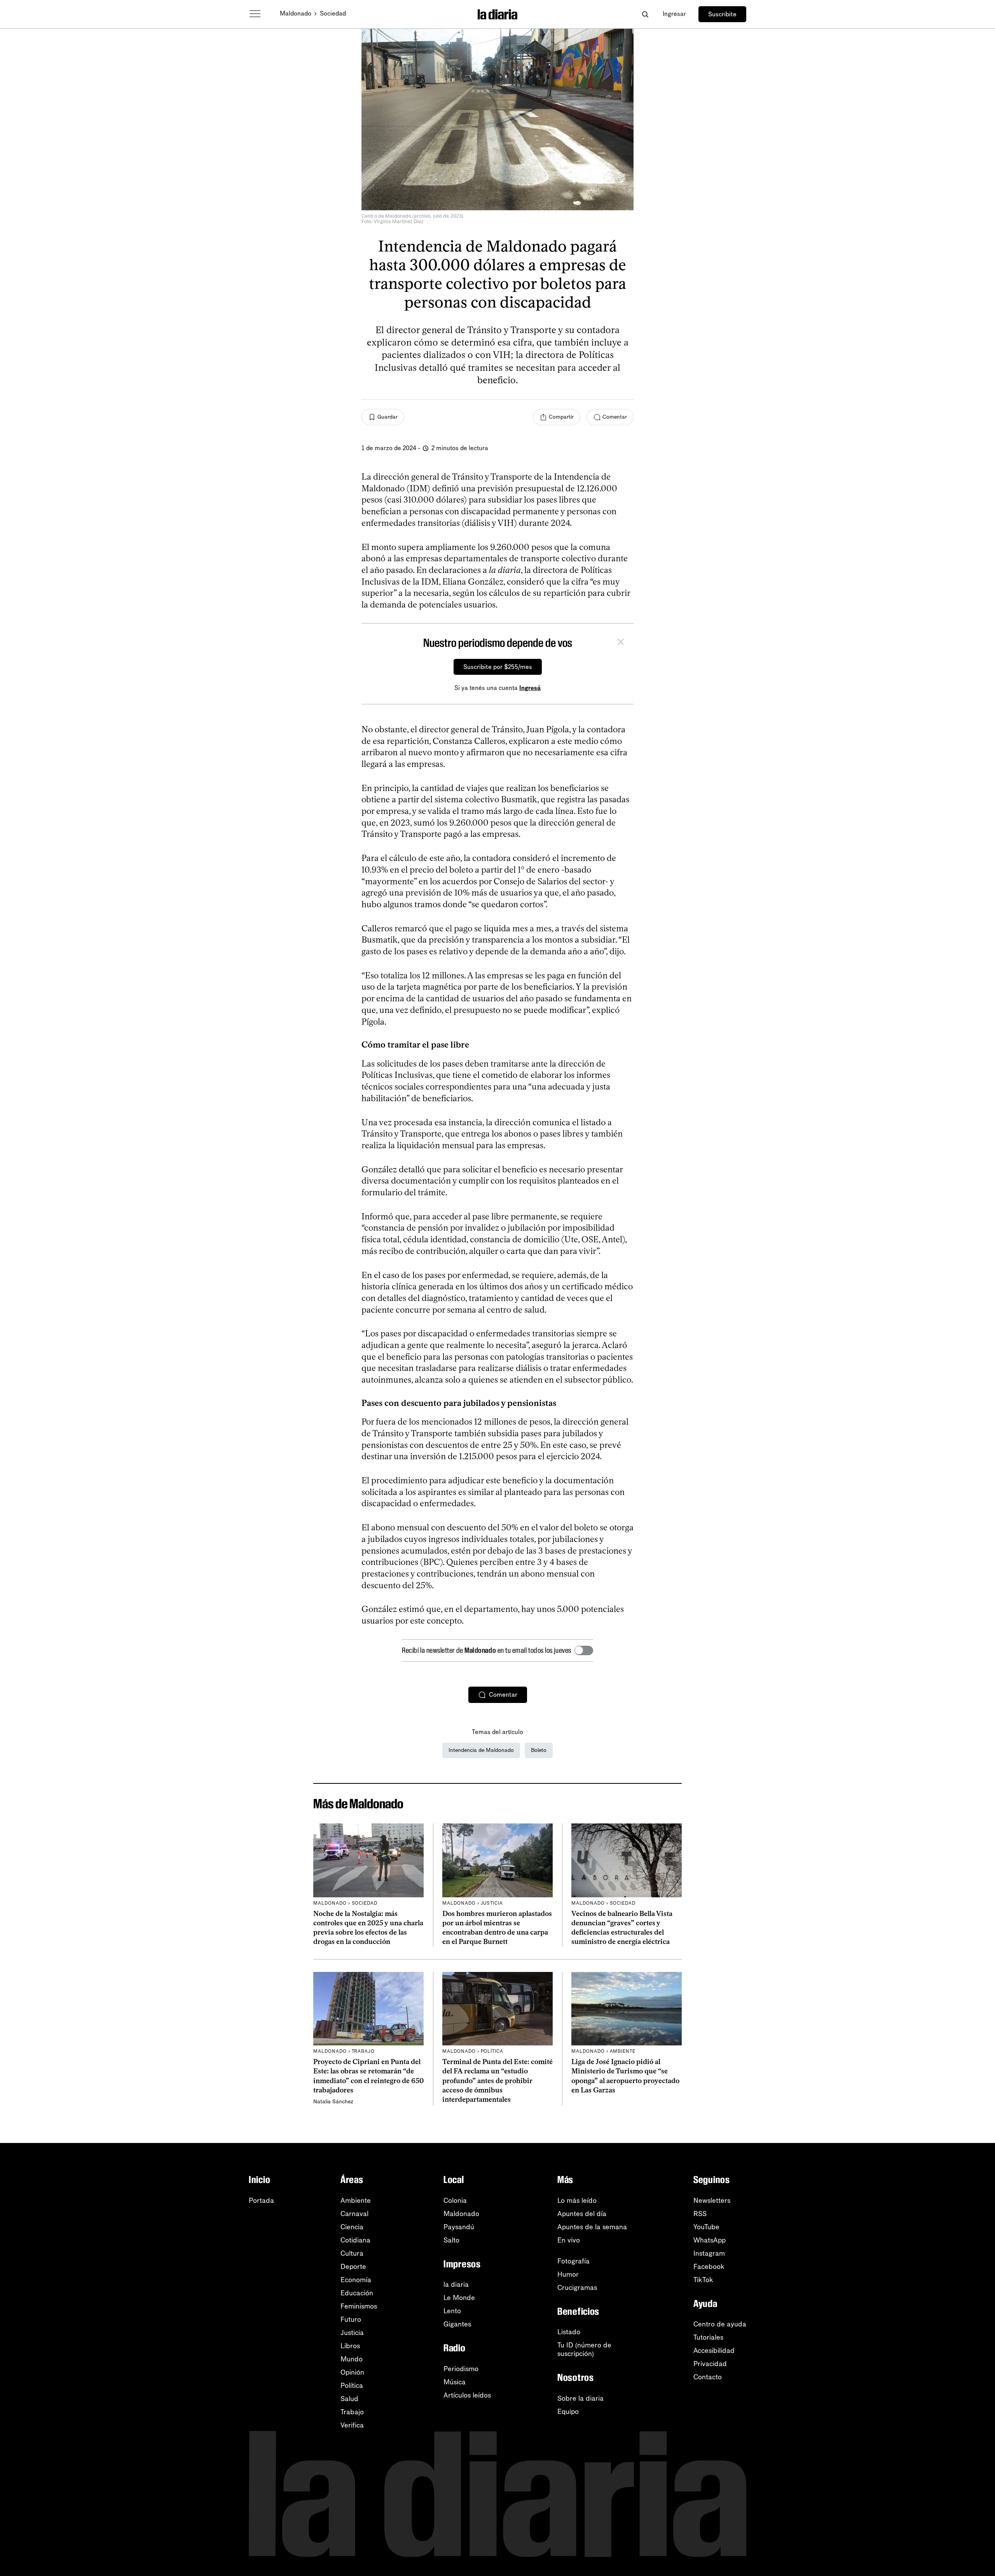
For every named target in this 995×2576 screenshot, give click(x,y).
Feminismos (359, 2306)
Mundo (352, 2359)
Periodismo (461, 2369)
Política (352, 2386)
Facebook (709, 2267)
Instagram (709, 2253)
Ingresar (674, 14)
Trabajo (352, 2412)
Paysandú (459, 2227)
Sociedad (333, 13)
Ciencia (352, 2227)
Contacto (708, 2377)
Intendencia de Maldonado (481, 1750)
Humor (568, 2274)
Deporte (353, 2267)
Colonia (455, 2201)
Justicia (352, 2333)
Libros (350, 2346)
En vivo (569, 2240)
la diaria (456, 2284)
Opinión (352, 2372)
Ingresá (530, 688)
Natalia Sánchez (333, 2102)
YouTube (706, 2227)
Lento (452, 2311)
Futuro (351, 2319)
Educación (357, 2293)
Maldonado (296, 13)
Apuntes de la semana (592, 2227)
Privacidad (710, 2364)
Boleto (539, 1750)
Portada (261, 2201)
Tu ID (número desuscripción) (584, 2349)
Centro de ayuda (720, 2324)
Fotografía (573, 2261)
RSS (700, 2214)
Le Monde (459, 2298)
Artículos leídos (467, 2395)
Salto (451, 2240)
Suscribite (722, 14)
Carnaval (354, 2214)
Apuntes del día (582, 2214)
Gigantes (457, 2324)
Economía (356, 2280)
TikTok (703, 2280)
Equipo (568, 2412)
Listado (569, 2332)
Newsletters (712, 2201)
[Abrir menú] (255, 14)
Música (455, 2382)
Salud (349, 2399)
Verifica (352, 2425)
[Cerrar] (621, 643)
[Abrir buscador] (645, 14)
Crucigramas (577, 2288)
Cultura (352, 2253)
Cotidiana (355, 2240)
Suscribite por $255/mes (498, 667)
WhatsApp (710, 2240)
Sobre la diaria (580, 2398)
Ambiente (356, 2201)
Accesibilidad (714, 2351)
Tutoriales (708, 2337)
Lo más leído (577, 2201)
